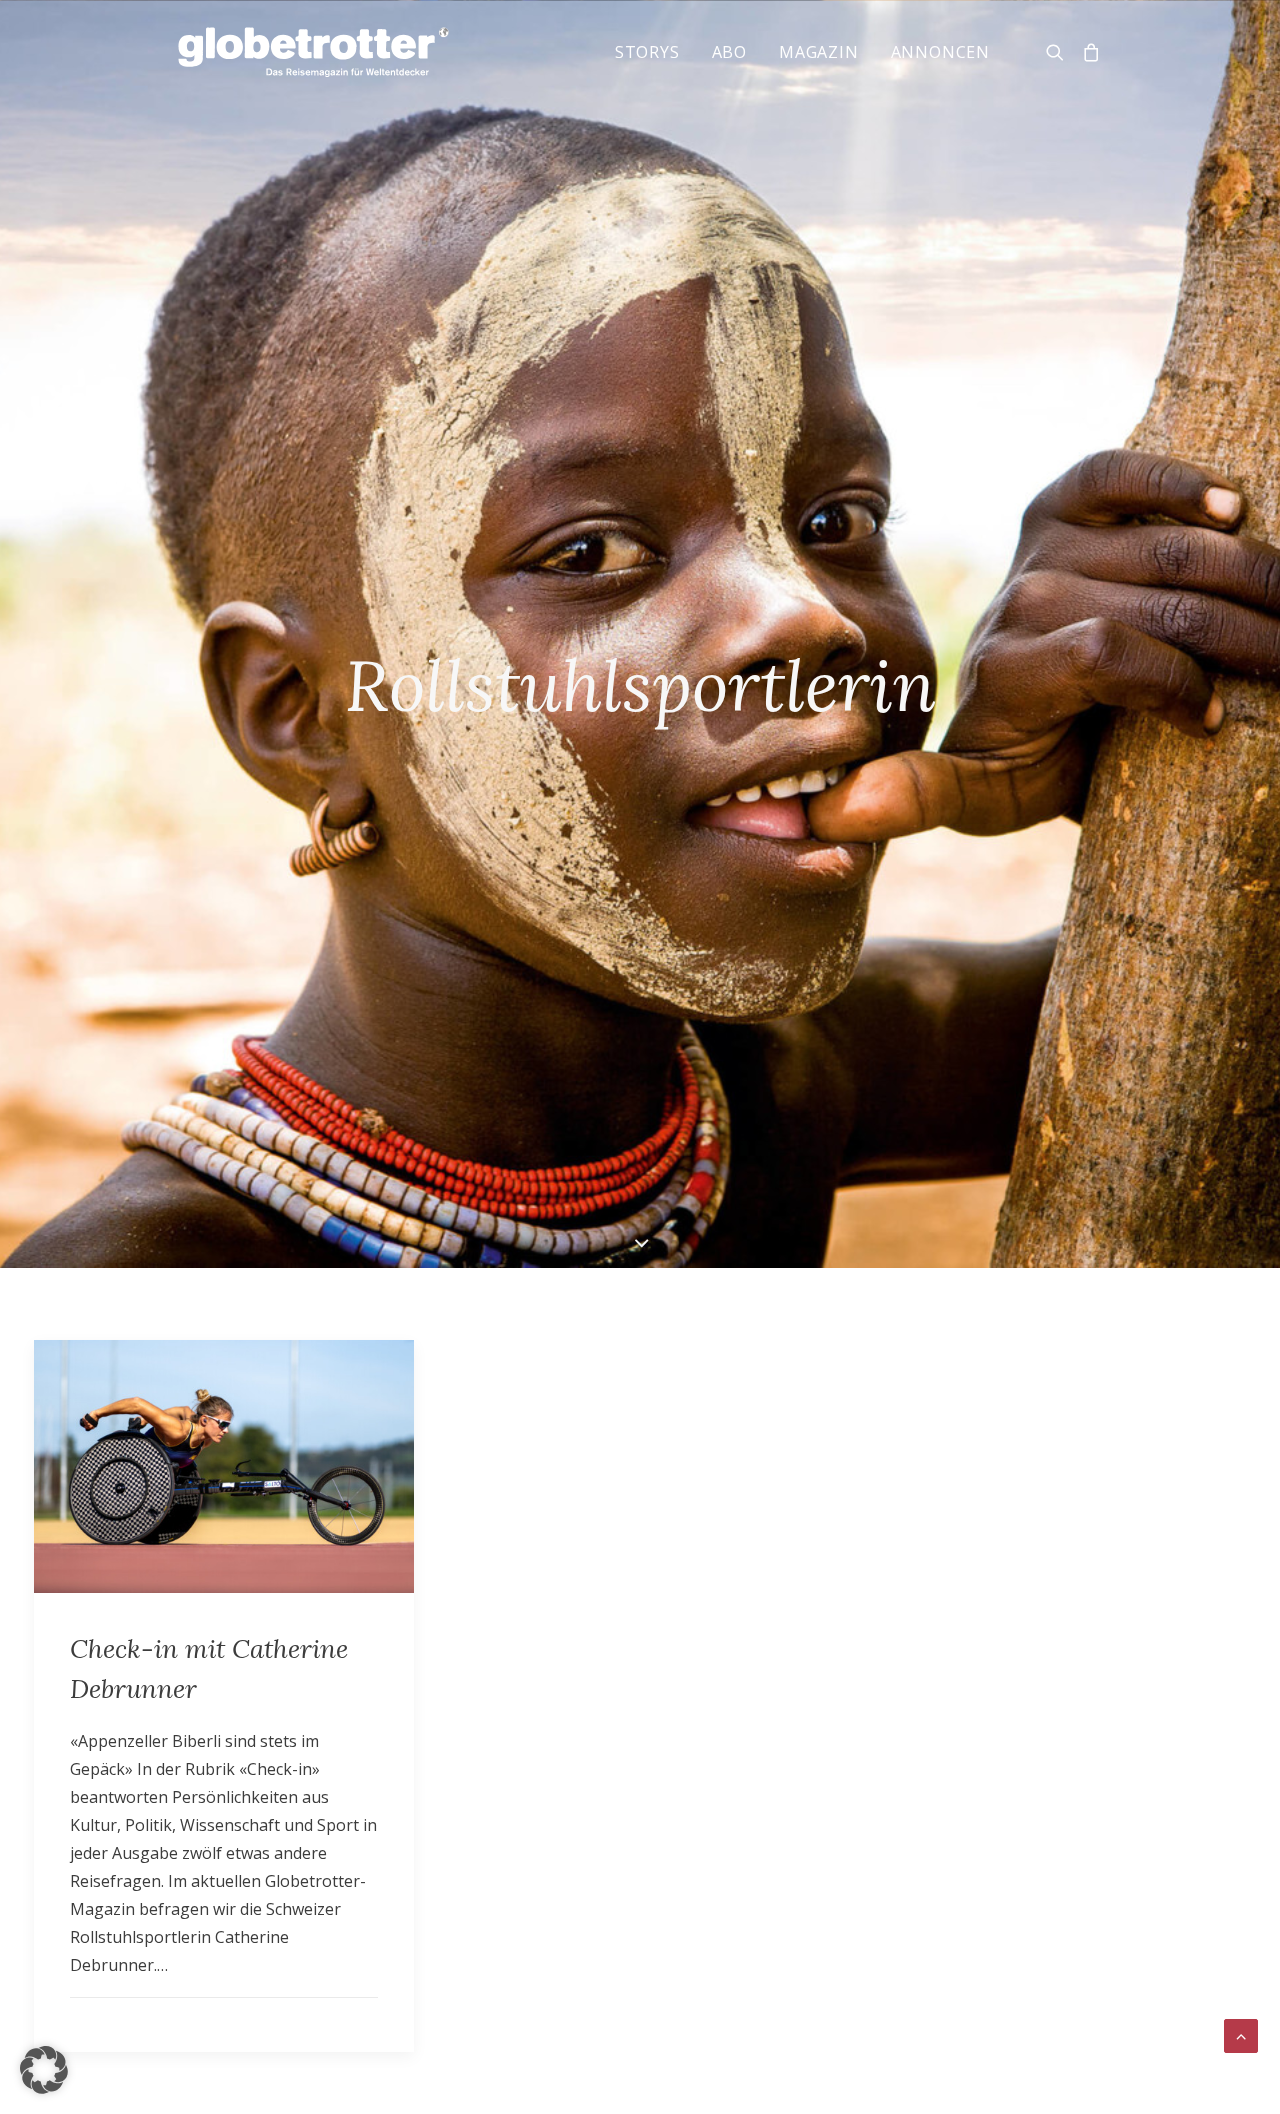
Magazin (819, 52)
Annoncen (940, 52)
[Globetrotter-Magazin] (313, 52)
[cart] (1087, 52)
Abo (729, 52)
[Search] (1059, 52)
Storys (647, 52)
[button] (44, 2070)
